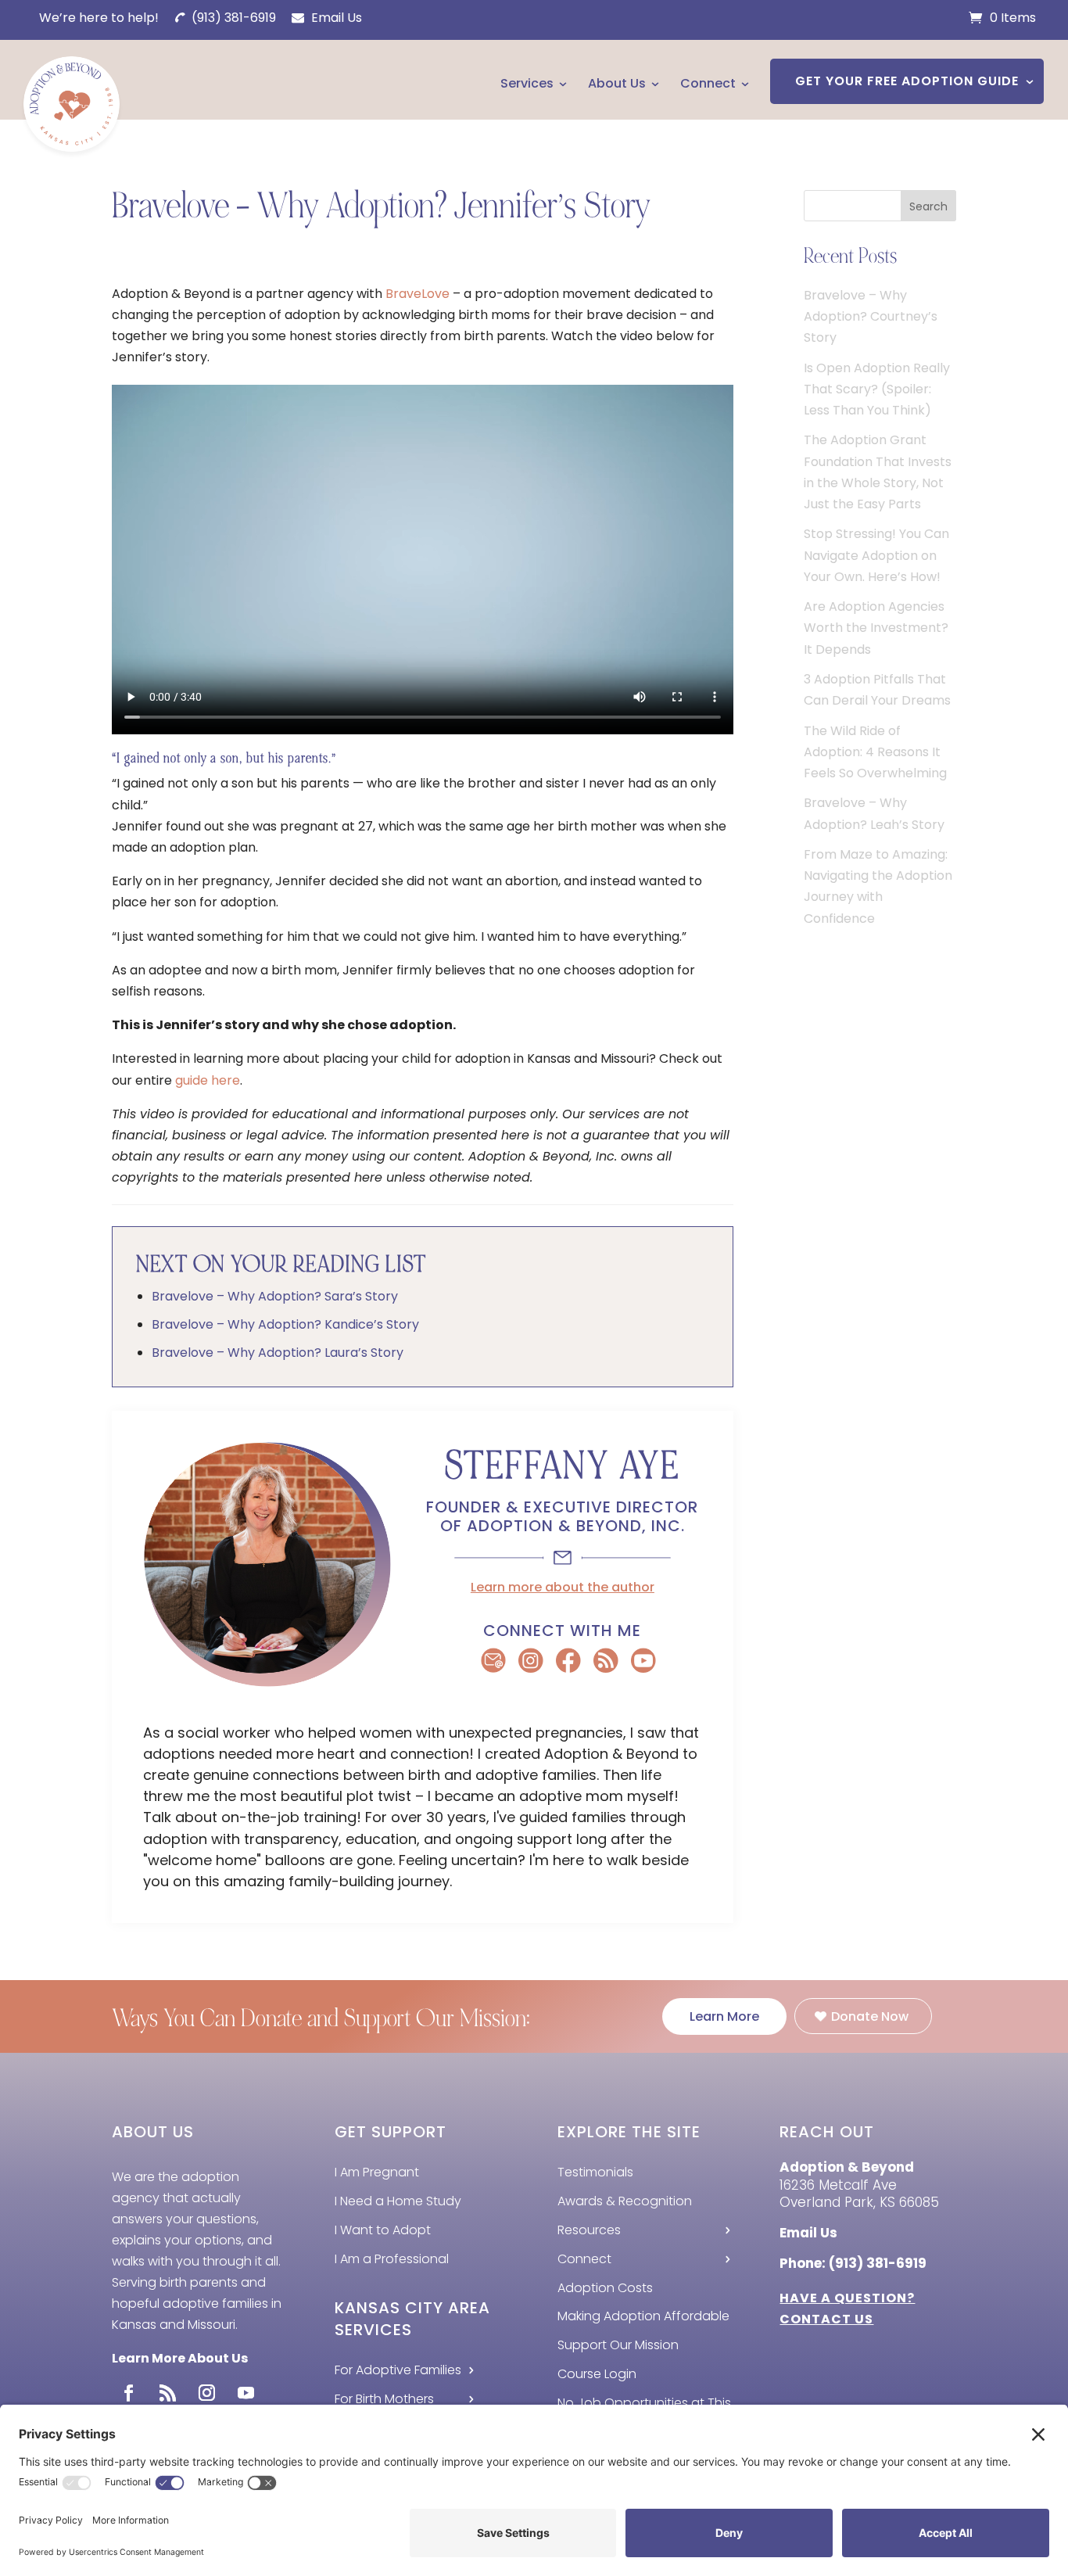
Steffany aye (563, 1466)
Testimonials (595, 2172)
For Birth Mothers (384, 2399)
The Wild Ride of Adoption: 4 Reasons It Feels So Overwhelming (875, 752)
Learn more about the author (563, 1587)
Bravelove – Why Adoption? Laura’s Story (278, 1353)
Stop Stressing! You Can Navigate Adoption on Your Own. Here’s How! (876, 555)
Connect (708, 83)
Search (928, 206)
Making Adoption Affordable (643, 2316)
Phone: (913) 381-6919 (853, 2263)
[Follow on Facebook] (128, 2393)
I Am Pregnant (377, 2172)
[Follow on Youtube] (245, 2393)
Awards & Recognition (625, 2201)
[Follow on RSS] (167, 2393)
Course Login (597, 2374)
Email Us (335, 18)
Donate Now (870, 2016)
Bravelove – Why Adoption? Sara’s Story (275, 1296)
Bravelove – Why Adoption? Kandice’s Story (285, 1324)
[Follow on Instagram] (206, 2393)
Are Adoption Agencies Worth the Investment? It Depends (876, 628)
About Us (617, 83)
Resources (589, 2230)
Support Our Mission (618, 2345)
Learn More (724, 2016)
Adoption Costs (605, 2288)
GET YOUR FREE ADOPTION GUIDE (907, 81)
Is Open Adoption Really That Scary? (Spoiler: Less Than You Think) (877, 389)
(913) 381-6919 (232, 18)
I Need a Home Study (398, 2201)
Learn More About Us (180, 2358)
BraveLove (418, 294)
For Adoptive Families (398, 2370)
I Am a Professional (392, 2259)
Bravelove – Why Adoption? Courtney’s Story (871, 316)
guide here (208, 1080)
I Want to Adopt (383, 2230)
